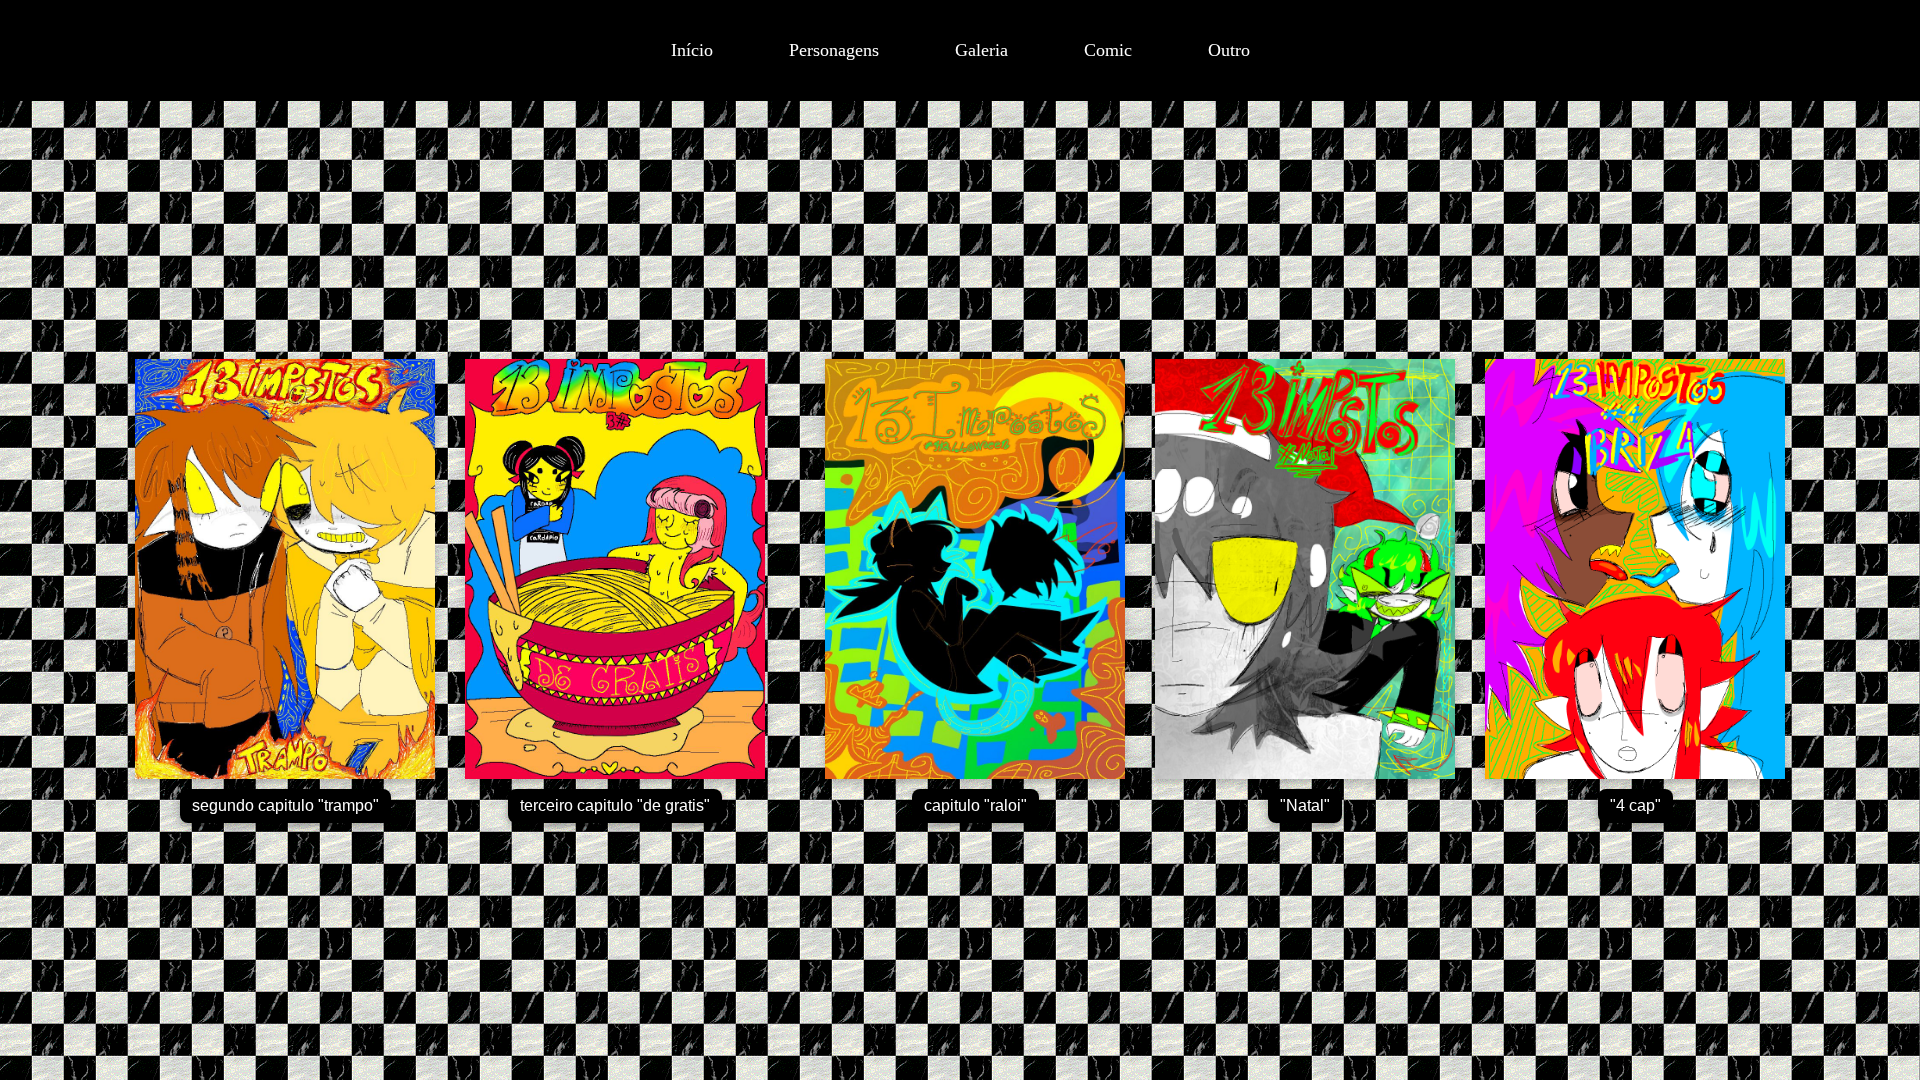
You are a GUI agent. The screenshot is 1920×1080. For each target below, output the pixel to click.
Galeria (981, 50)
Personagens (834, 50)
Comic (1108, 50)
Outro (1229, 50)
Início (692, 50)
